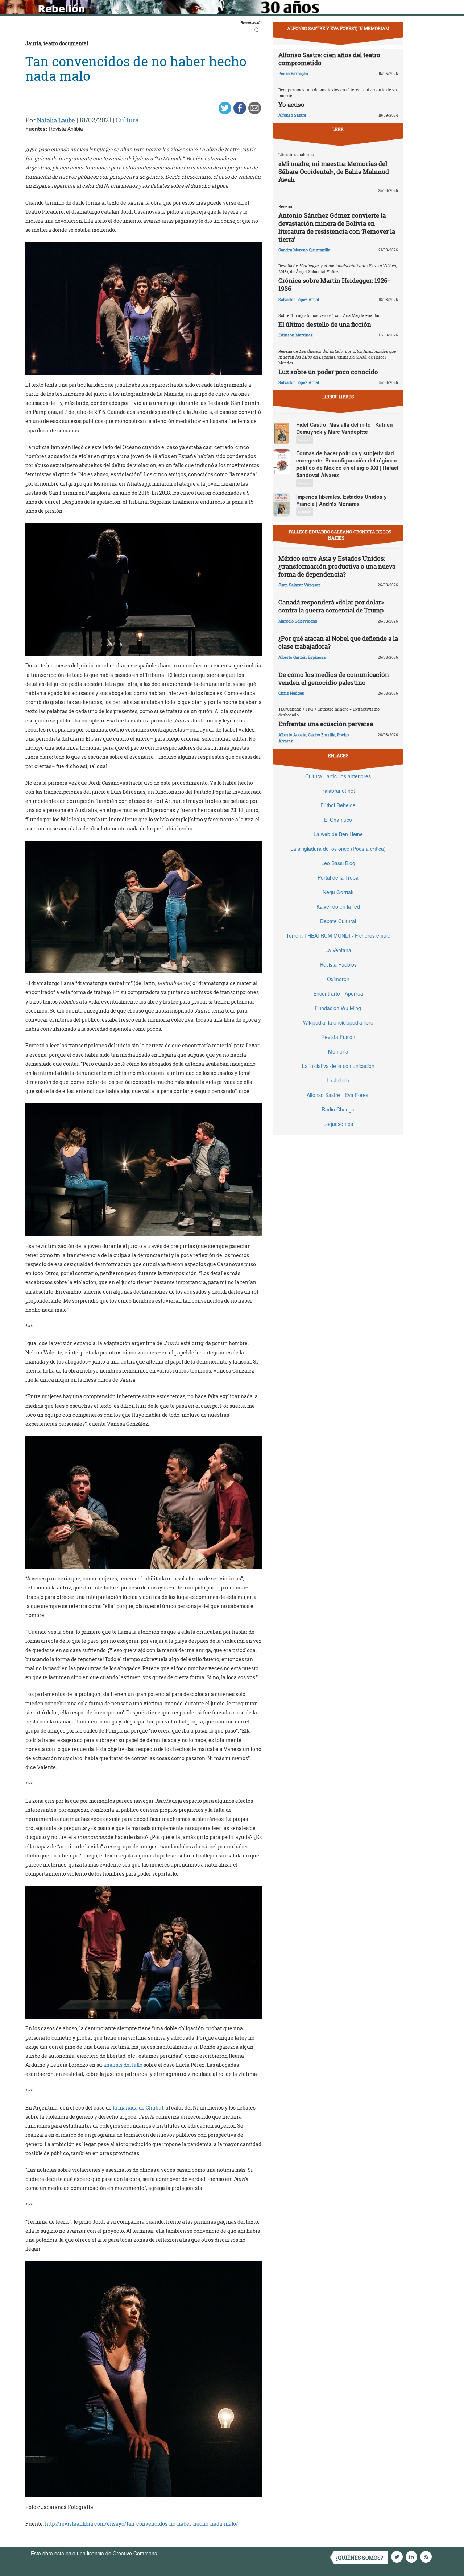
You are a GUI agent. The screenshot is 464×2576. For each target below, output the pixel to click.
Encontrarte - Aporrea (338, 993)
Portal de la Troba (338, 877)
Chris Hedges (291, 693)
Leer (338, 129)
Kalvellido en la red (338, 906)
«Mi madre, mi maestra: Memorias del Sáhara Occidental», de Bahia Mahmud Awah (334, 171)
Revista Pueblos (338, 964)
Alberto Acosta (292, 735)
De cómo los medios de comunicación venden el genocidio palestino (334, 678)
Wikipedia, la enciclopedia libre (338, 1022)
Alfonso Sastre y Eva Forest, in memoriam (338, 28)
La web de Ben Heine (338, 834)
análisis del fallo (123, 2065)
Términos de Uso (179, 2553)
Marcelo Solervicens (298, 621)
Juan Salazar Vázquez (299, 585)
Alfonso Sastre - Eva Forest (338, 1095)
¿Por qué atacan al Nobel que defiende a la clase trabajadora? (338, 642)
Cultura (127, 120)
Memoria (338, 1051)
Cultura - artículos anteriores (338, 776)
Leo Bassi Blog (338, 863)
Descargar (305, 440)
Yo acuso (291, 104)
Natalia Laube (56, 120)
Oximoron (338, 979)
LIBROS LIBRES (338, 397)
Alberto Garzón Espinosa (302, 657)
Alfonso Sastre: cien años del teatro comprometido (329, 59)
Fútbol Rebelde (338, 805)
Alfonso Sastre (292, 115)
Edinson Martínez (296, 335)
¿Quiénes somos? (359, 2558)
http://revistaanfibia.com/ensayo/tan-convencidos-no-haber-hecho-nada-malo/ (142, 2524)
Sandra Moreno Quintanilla (304, 250)
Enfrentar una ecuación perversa (326, 724)
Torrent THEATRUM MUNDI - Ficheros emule (338, 935)
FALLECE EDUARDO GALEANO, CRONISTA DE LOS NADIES (340, 535)
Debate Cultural (338, 921)
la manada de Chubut (138, 2108)
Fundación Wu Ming (338, 1008)
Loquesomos (338, 1124)
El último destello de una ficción (325, 324)
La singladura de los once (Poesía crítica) (338, 849)
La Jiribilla (338, 1080)
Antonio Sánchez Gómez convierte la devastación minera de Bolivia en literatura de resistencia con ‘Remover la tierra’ (337, 227)
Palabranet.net (338, 791)
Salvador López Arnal (299, 299)
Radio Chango (338, 1109)
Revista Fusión (338, 1037)
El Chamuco (338, 820)
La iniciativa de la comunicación (338, 1066)
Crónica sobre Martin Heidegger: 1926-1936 (334, 284)
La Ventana (338, 950)
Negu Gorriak (338, 892)
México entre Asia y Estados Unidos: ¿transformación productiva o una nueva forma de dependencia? (337, 566)
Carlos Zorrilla (322, 735)
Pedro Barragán (293, 73)
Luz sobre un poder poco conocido (328, 372)
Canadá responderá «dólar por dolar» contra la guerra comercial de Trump (331, 606)
